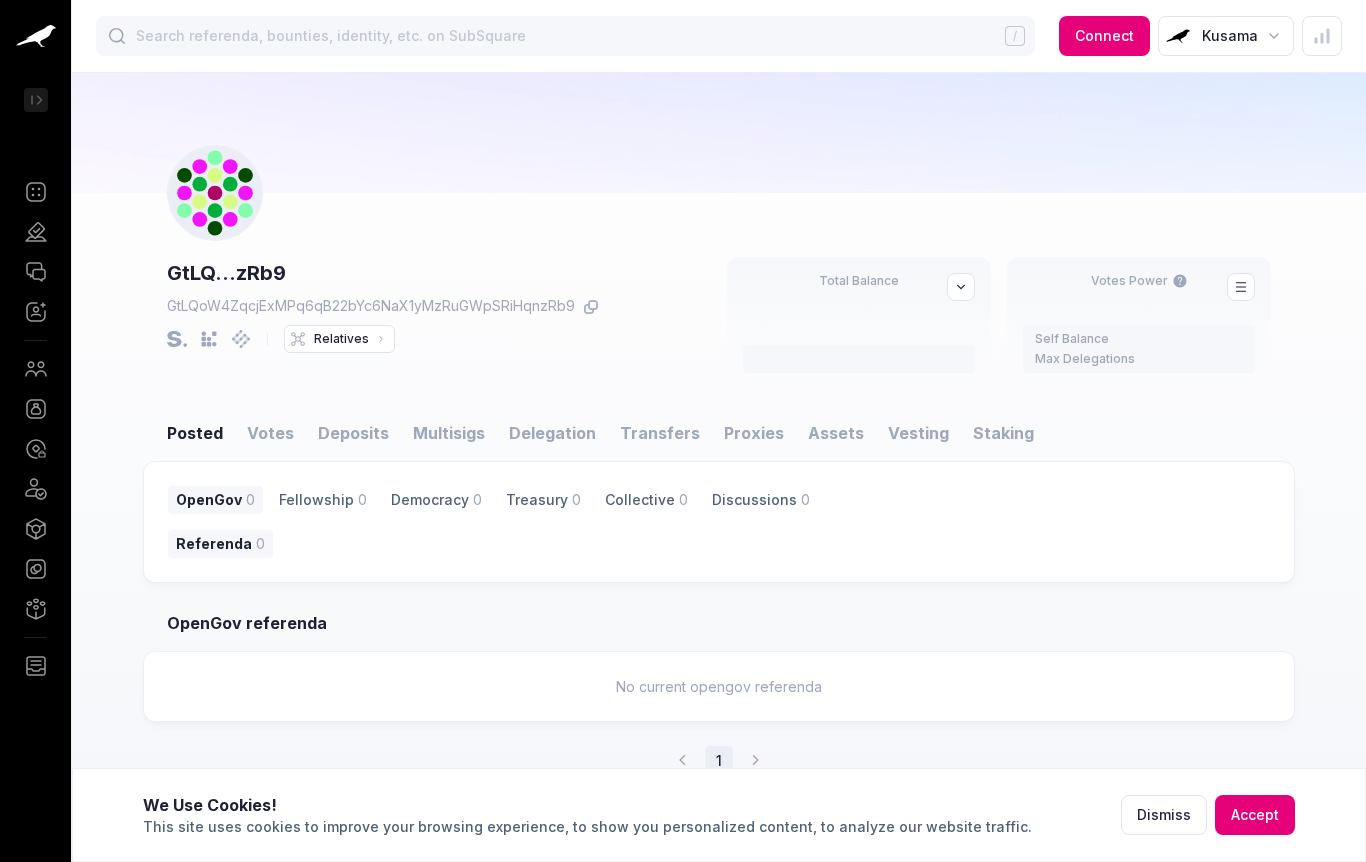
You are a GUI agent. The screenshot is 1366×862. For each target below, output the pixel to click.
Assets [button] (836, 433)
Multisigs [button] (449, 433)
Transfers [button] (660, 433)
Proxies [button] (754, 433)
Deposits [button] (353, 433)
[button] (35, 192)
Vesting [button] (918, 433)
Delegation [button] (552, 433)
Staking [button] (1003, 433)
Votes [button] (270, 433)
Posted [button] (195, 433)
